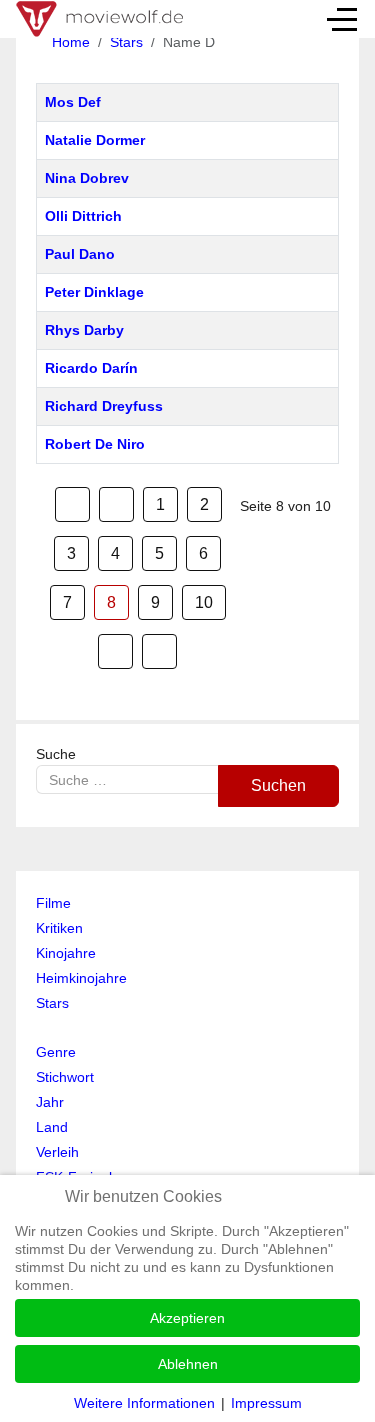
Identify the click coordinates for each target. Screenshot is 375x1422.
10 (204, 602)
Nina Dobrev (87, 178)
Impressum (266, 1403)
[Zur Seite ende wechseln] (159, 651)
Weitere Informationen (144, 1403)
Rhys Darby (84, 330)
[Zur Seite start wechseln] (72, 504)
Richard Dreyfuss (104, 406)
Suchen (278, 785)
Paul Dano (80, 254)
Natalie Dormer (95, 140)
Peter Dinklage (94, 292)
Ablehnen (188, 1364)
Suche (56, 754)
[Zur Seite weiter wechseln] (115, 651)
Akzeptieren (187, 1318)
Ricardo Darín (91, 368)
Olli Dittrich (83, 216)
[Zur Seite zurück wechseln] (116, 504)
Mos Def (73, 102)
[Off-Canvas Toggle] (342, 19)
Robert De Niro (95, 444)
